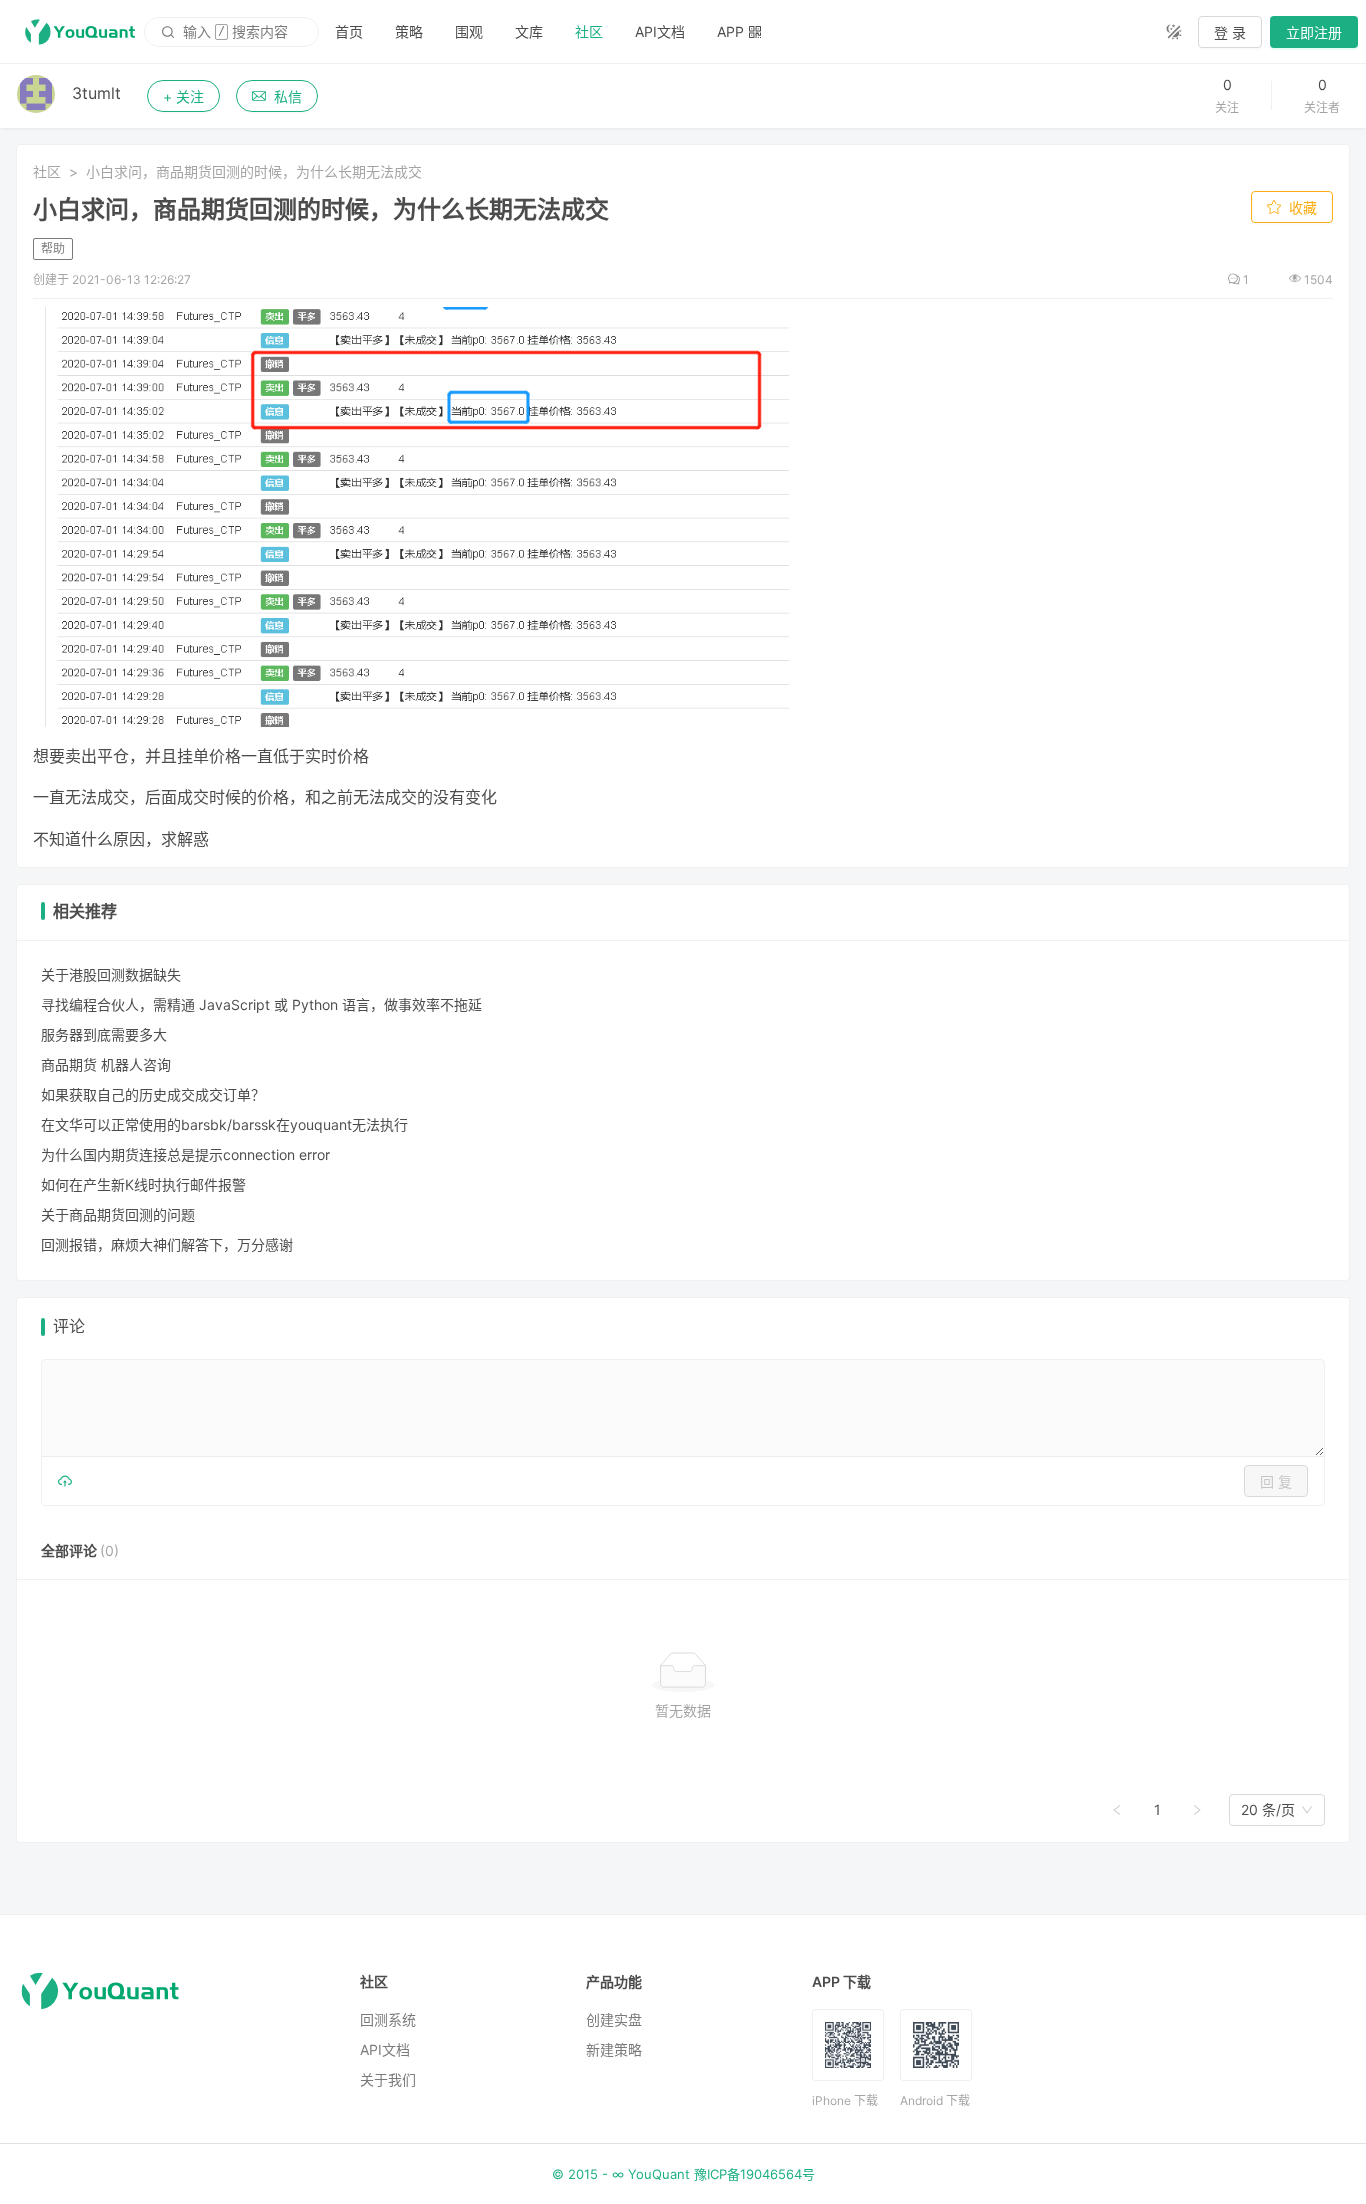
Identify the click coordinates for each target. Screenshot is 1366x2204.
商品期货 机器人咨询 (106, 1064)
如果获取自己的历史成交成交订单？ (153, 1094)
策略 (409, 31)
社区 (589, 31)
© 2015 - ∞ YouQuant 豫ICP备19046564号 (683, 2174)
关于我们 (388, 2079)
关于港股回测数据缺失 (111, 974)
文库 (529, 31)
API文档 (660, 31)
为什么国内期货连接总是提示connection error (185, 1154)
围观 (469, 31)
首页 (349, 31)
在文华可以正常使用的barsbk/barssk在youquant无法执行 (224, 1124)
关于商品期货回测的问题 (118, 1214)
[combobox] (1268, 1810)
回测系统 (388, 2019)
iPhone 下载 (845, 2100)
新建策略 (614, 2049)
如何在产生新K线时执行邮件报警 (143, 1184)
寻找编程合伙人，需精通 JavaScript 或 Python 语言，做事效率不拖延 (261, 1004)
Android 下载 (935, 2100)
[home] (80, 32)
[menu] (734, 31)
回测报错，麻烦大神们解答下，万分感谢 (167, 1244)
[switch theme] (1174, 32)
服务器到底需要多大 (104, 1034)
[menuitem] (349, 32)
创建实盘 (614, 2019)
